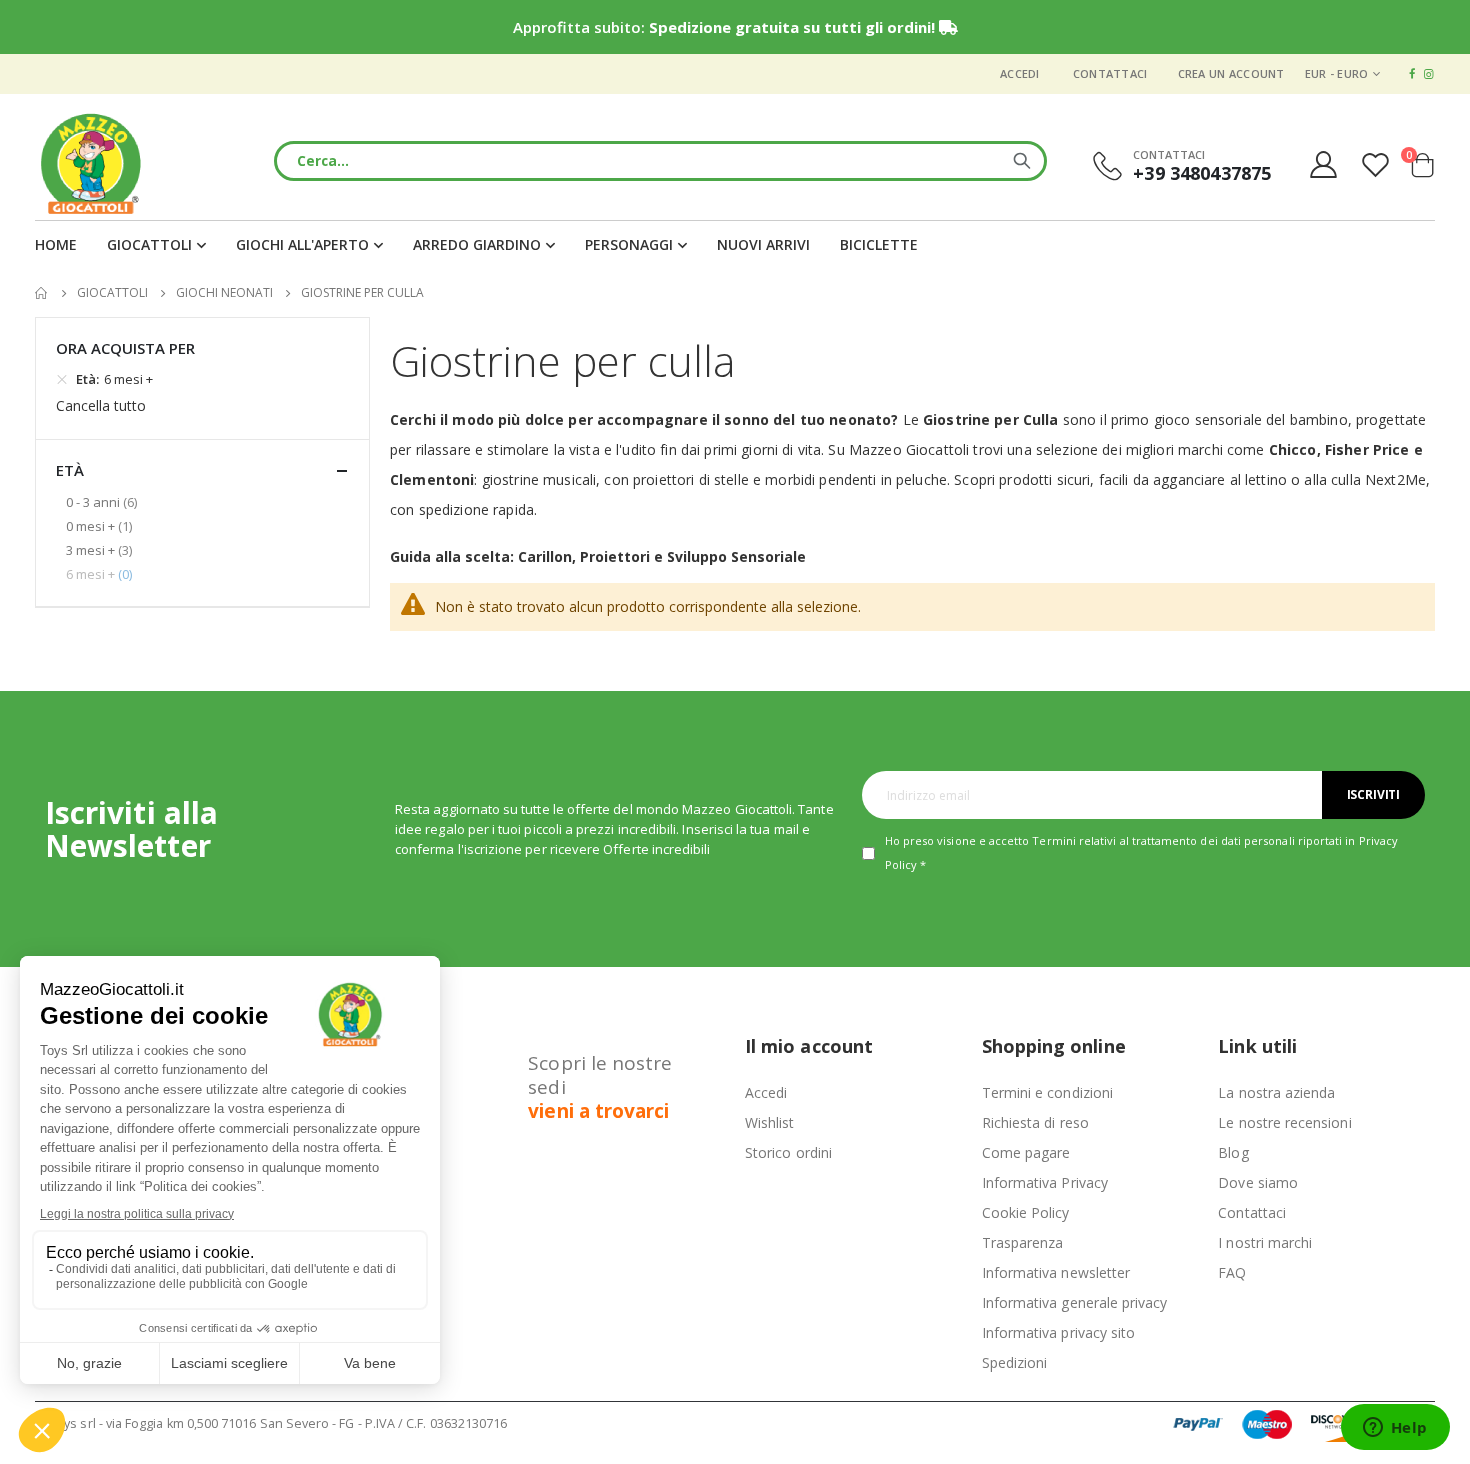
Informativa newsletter (1056, 1272)
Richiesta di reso (1035, 1122)
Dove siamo (1258, 1182)
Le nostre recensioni (1284, 1122)
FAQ (1232, 1272)
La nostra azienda (1276, 1092)
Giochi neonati (224, 293)
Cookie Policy (1026, 1212)
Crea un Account (1231, 73)
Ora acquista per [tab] (125, 348)
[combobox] (660, 161)
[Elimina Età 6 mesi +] (62, 379)
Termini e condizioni (1047, 1092)
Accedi (1020, 73)
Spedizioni (1015, 1362)
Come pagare (1026, 1152)
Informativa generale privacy (1075, 1302)
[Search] (1022, 161)
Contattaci (1110, 73)
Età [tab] (70, 470)
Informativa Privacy (1045, 1182)
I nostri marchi (1265, 1242)
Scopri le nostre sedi (600, 1087)
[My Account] (1323, 164)
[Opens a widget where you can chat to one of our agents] (1395, 1429)
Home (42, 293)
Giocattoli (112, 293)
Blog (1233, 1152)
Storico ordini (788, 1152)
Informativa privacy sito (1059, 1332)
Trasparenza (1023, 1242)
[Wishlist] (1378, 164)
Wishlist (770, 1122)
